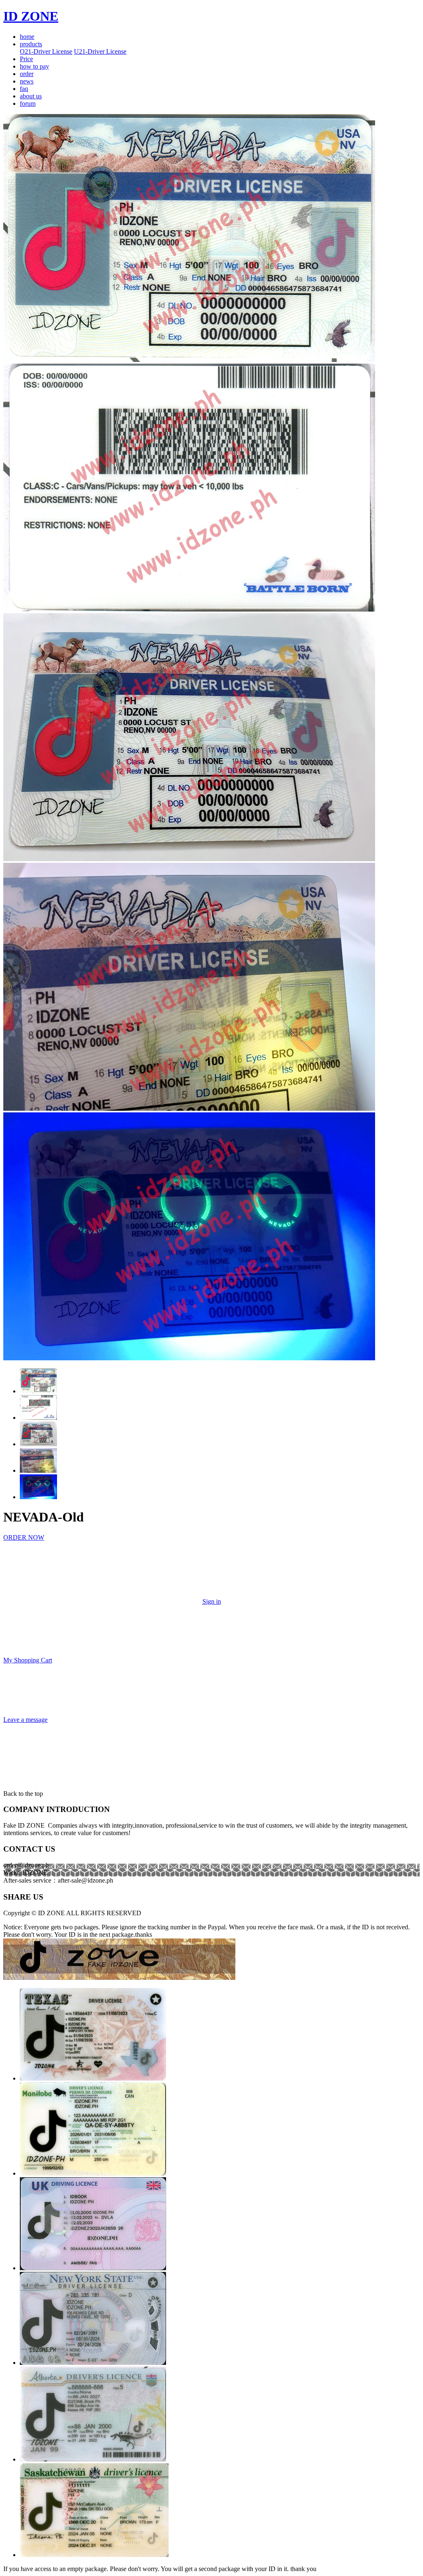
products (31, 44)
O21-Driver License (46, 51)
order (27, 74)
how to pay (34, 66)
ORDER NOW (24, 1537)
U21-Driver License (100, 51)
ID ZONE (31, 16)
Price (26, 59)
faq (24, 89)
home (27, 37)
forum (28, 104)
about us (31, 96)
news (27, 81)
